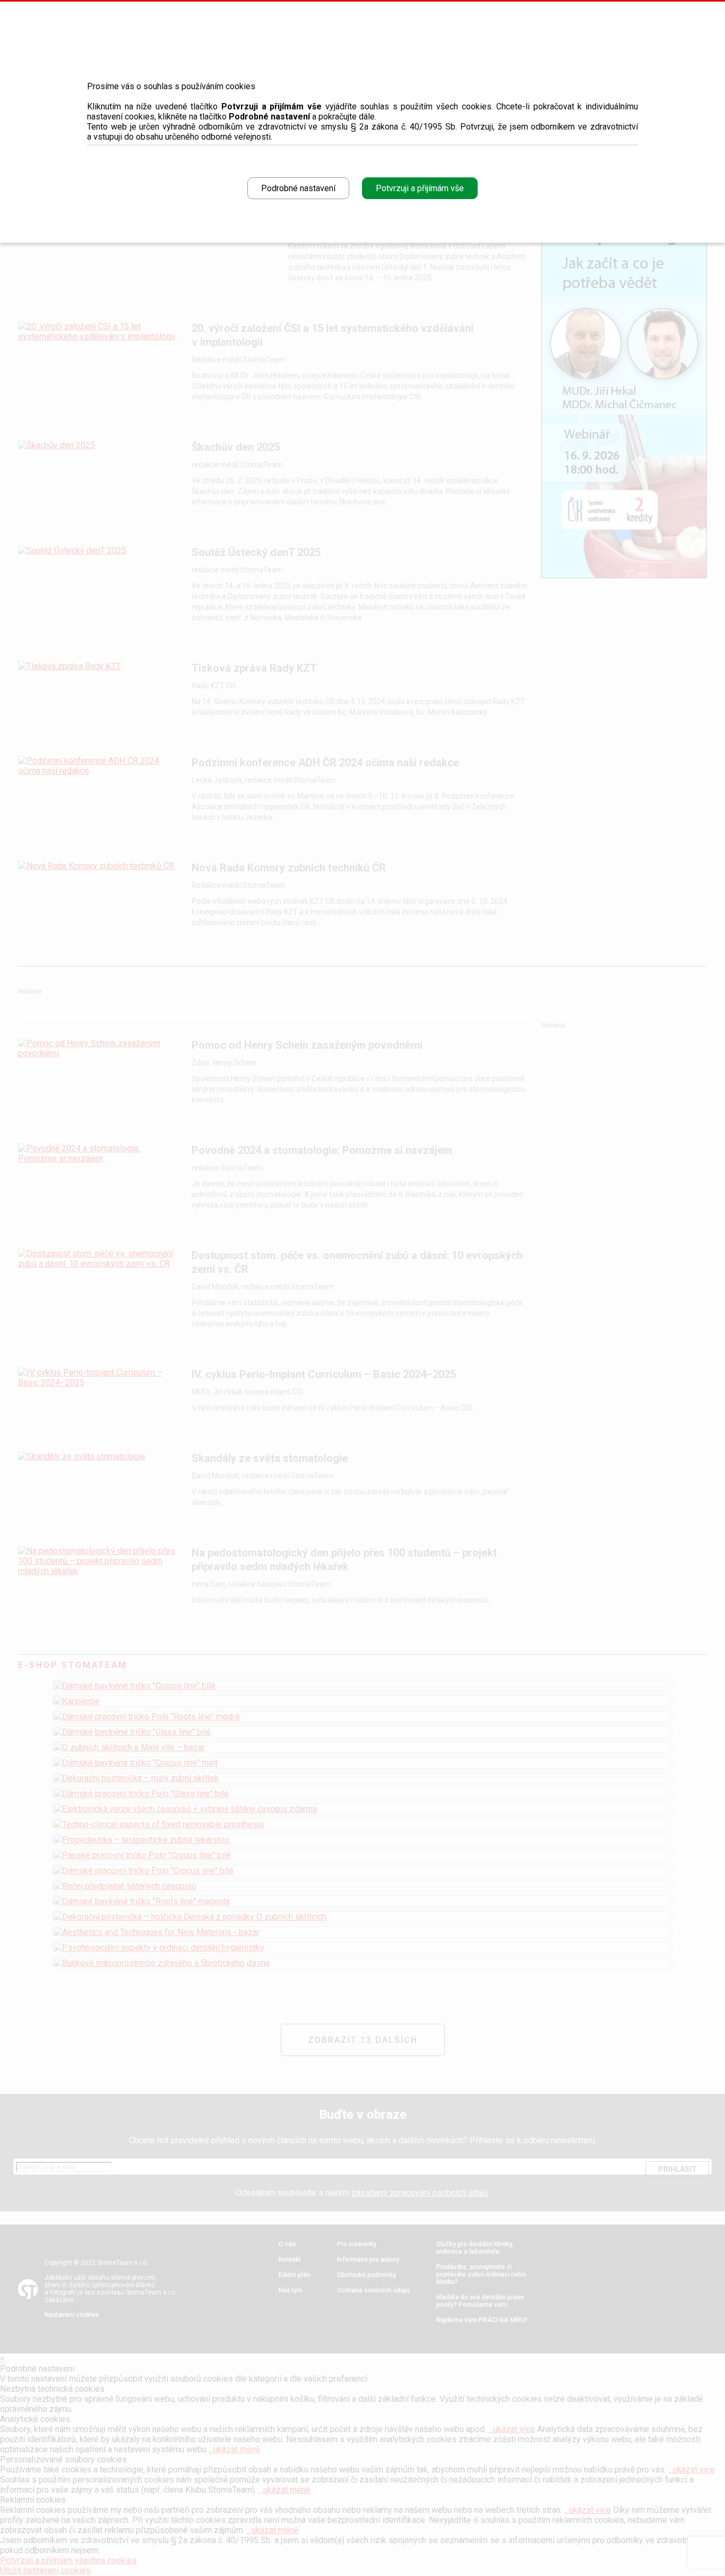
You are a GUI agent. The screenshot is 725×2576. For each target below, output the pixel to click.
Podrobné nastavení (298, 188)
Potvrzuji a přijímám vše (420, 188)
